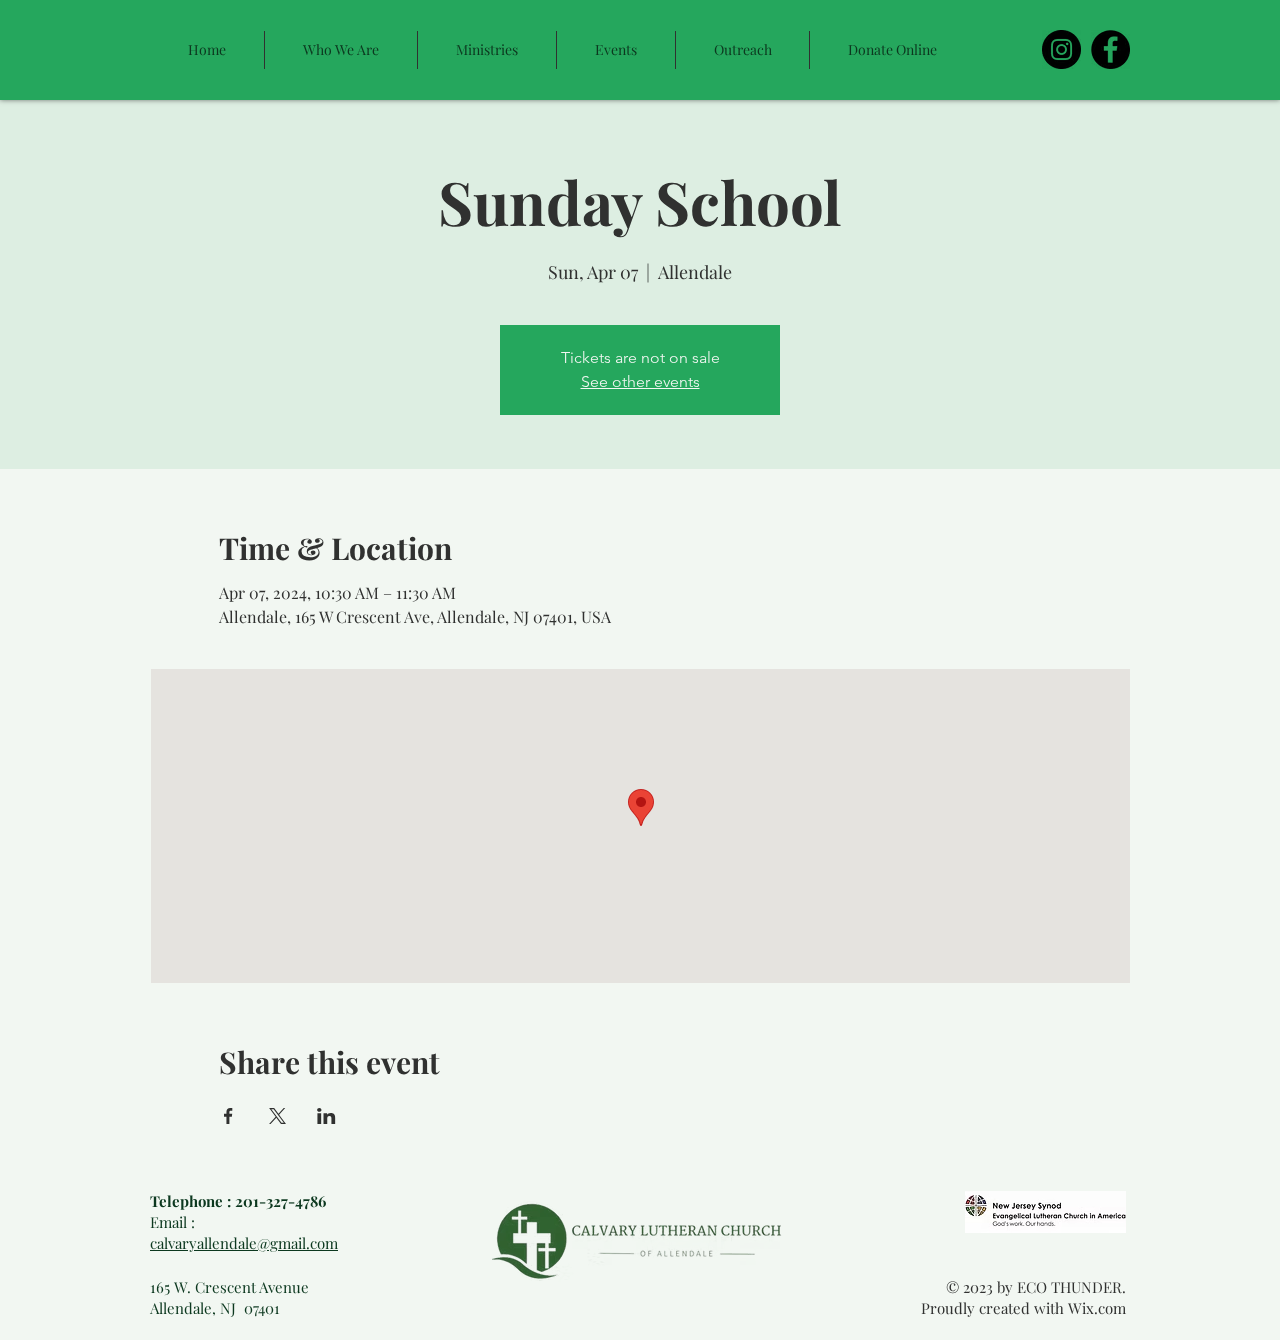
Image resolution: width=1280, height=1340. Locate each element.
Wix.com (1097, 1308)
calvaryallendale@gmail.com (244, 1243)
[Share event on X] (277, 1116)
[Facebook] (1110, 49)
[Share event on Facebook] (228, 1116)
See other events (640, 381)
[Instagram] (1061, 49)
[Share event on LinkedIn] (326, 1116)
